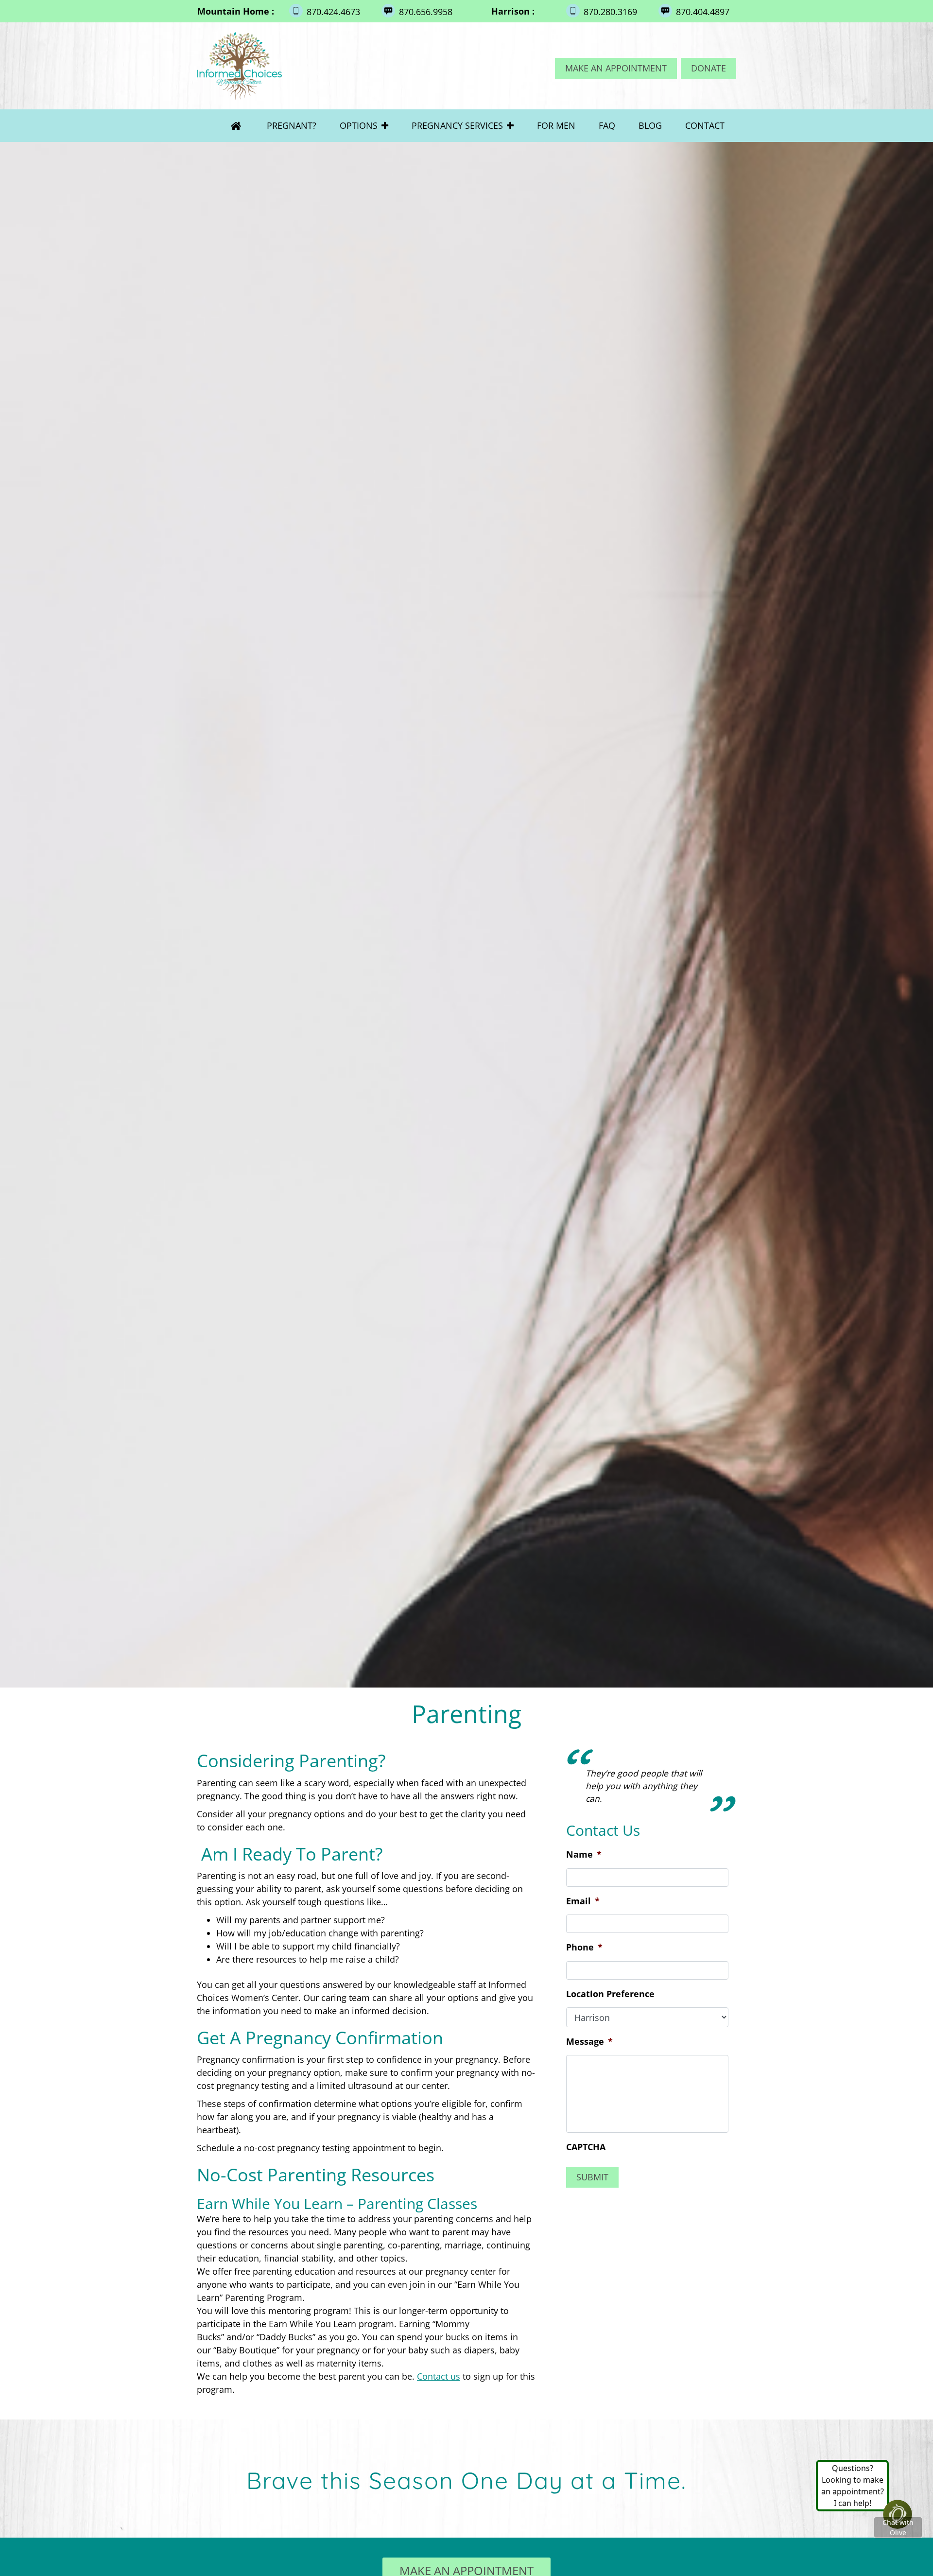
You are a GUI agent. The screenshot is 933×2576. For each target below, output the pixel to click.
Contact (705, 125)
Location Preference (610, 2032)
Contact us (439, 2376)
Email (583, 1940)
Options (359, 125)
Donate (708, 68)
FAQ (607, 125)
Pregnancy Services (457, 125)
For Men (556, 125)
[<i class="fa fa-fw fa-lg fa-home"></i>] (236, 126)
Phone (584, 1986)
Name (584, 1893)
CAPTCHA (586, 2185)
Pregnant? (292, 125)
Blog (650, 125)
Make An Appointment (616, 68)
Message (589, 2080)
